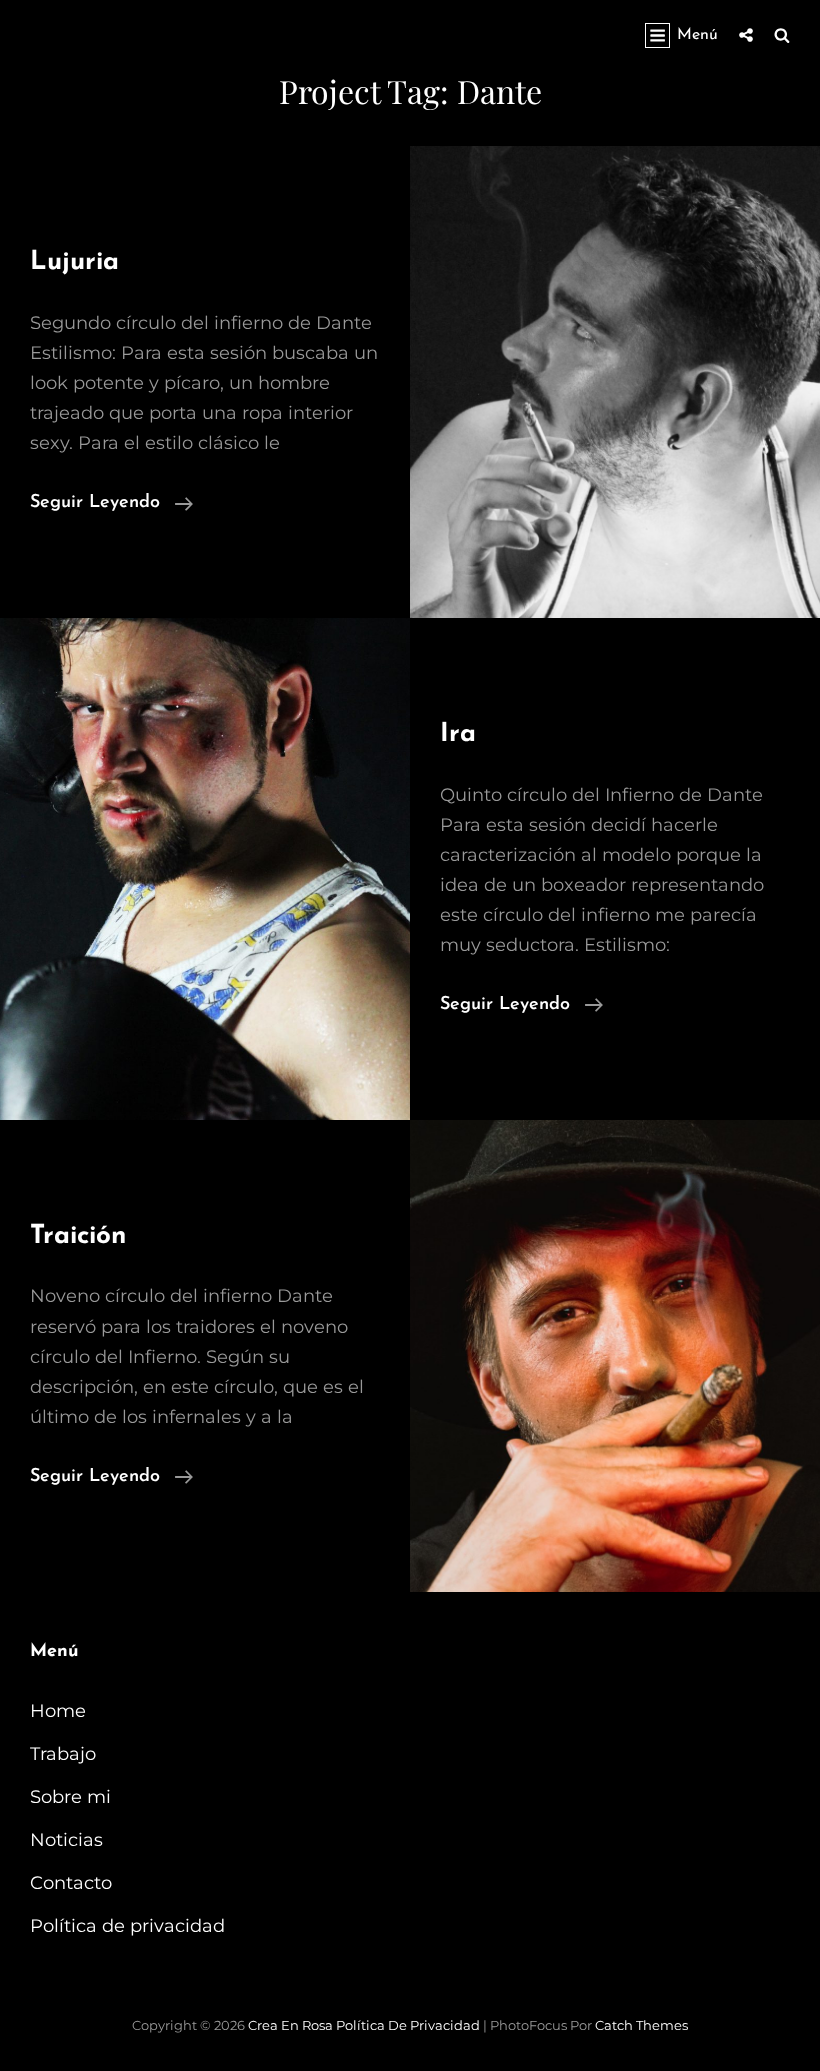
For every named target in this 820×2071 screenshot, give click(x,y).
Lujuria (74, 262)
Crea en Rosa (290, 2025)
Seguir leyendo (111, 502)
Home (58, 1711)
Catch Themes (641, 2025)
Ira (458, 734)
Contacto (71, 1883)
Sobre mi (70, 1797)
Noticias (66, 1840)
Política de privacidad (127, 1926)
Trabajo (63, 1754)
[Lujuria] (615, 382)
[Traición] (615, 1356)
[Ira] (205, 869)
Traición (78, 1236)
